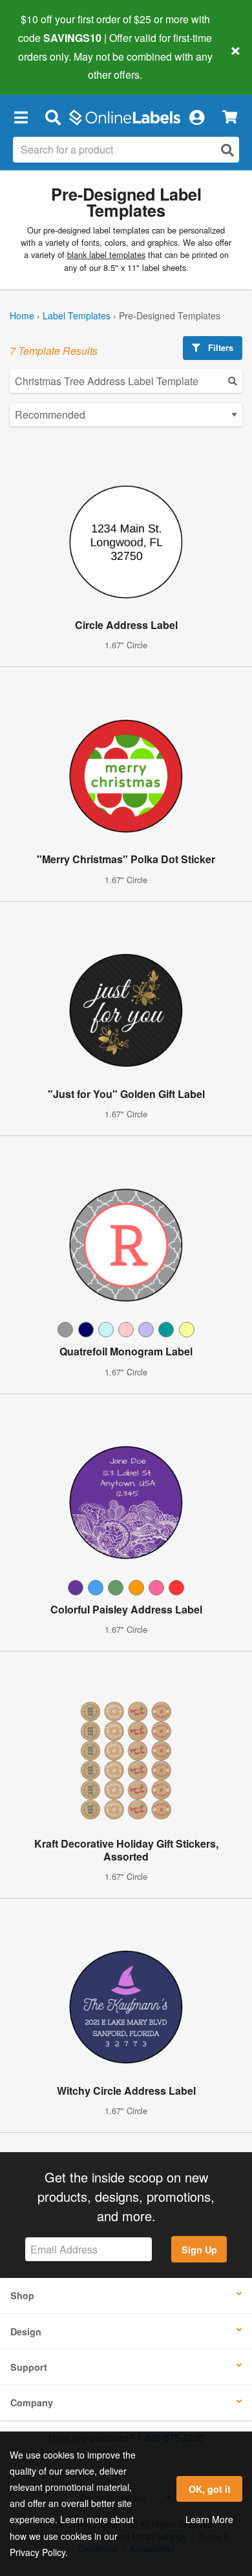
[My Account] (196, 117)
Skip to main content (47, 65)
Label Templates (77, 315)
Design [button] (26, 2331)
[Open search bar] (53, 117)
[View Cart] (230, 117)
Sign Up (199, 2250)
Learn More (209, 2519)
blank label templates (106, 255)
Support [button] (29, 2367)
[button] (21, 117)
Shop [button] (22, 2295)
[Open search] (227, 150)
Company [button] (32, 2402)
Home (22, 315)
